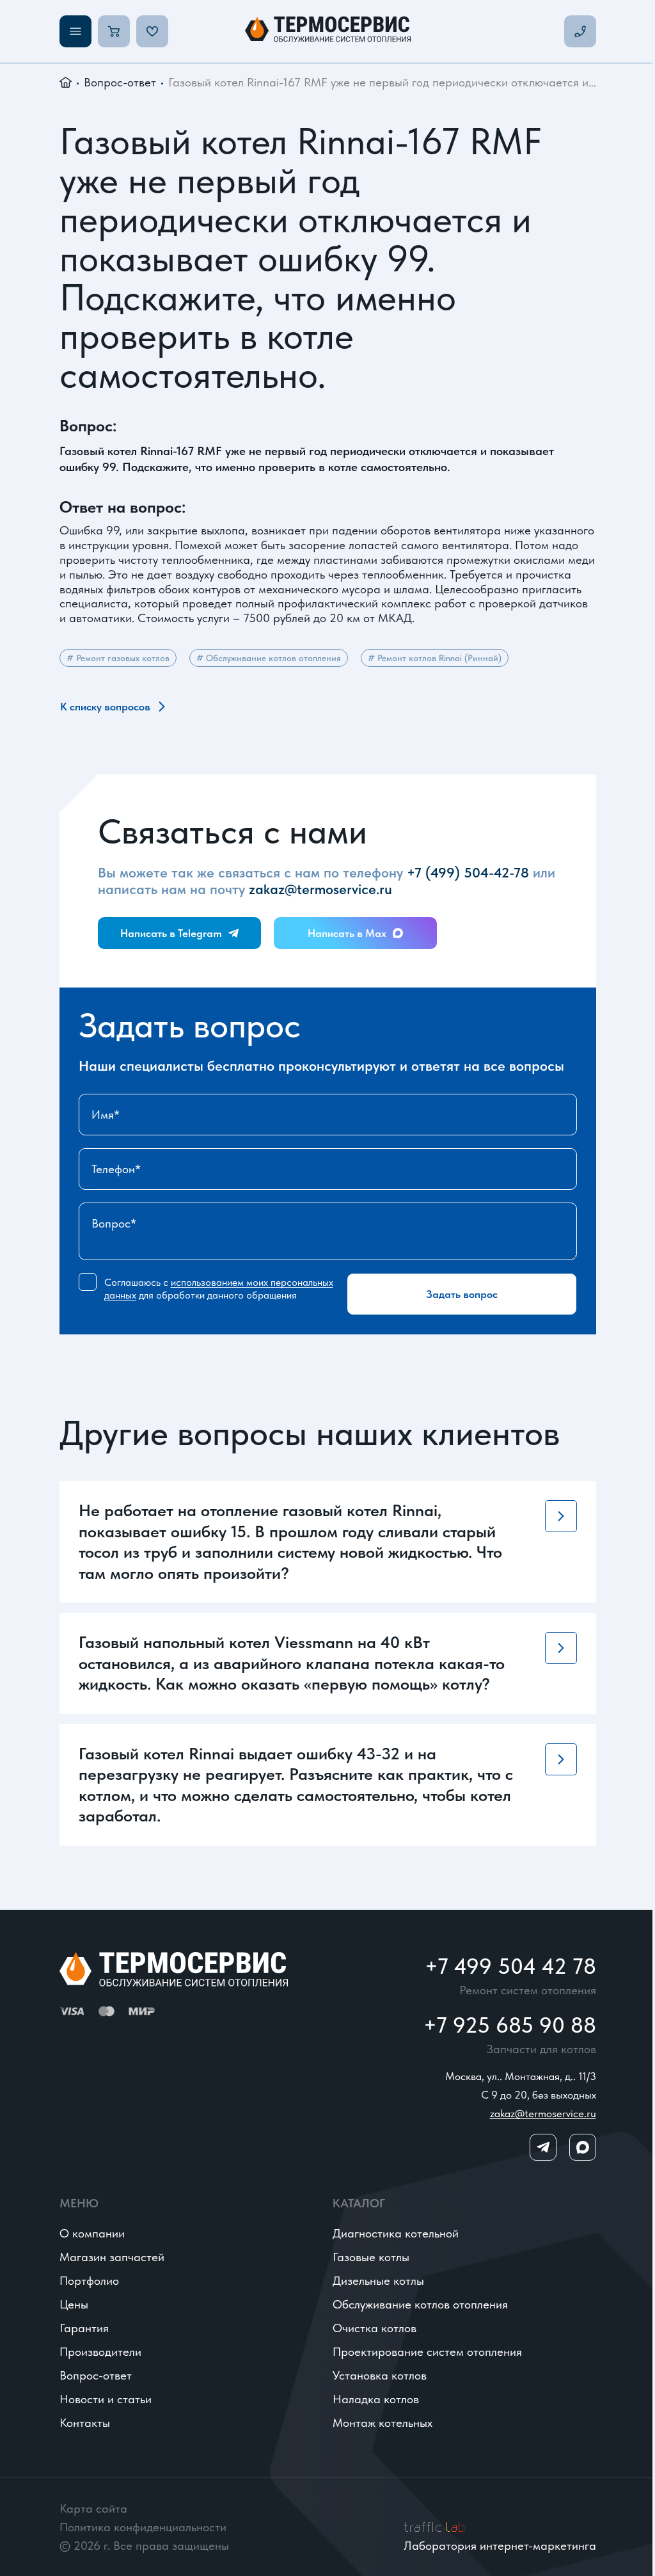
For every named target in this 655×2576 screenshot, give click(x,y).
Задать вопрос (462, 1294)
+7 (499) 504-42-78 (468, 872)
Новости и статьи (106, 2399)
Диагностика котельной (396, 2233)
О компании (92, 2233)
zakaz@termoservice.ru (320, 889)
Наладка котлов (376, 2399)
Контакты (85, 2423)
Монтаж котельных (383, 2423)
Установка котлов (380, 2375)
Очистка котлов (375, 2328)
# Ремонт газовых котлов (118, 658)
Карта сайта (93, 2508)
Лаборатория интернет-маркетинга (500, 2546)
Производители (100, 2352)
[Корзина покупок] (114, 31)
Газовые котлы (371, 2257)
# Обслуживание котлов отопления (269, 658)
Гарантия (84, 2328)
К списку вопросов (105, 707)
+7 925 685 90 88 (510, 2025)
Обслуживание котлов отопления (420, 2304)
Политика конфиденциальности (143, 2527)
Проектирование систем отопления (427, 2352)
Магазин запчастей (112, 2257)
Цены (74, 2304)
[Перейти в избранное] (152, 31)
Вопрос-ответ (120, 82)
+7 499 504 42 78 (510, 1966)
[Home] (328, 31)
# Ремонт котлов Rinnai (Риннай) (435, 658)
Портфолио (89, 2281)
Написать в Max (347, 933)
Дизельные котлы (378, 2281)
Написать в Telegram (171, 933)
